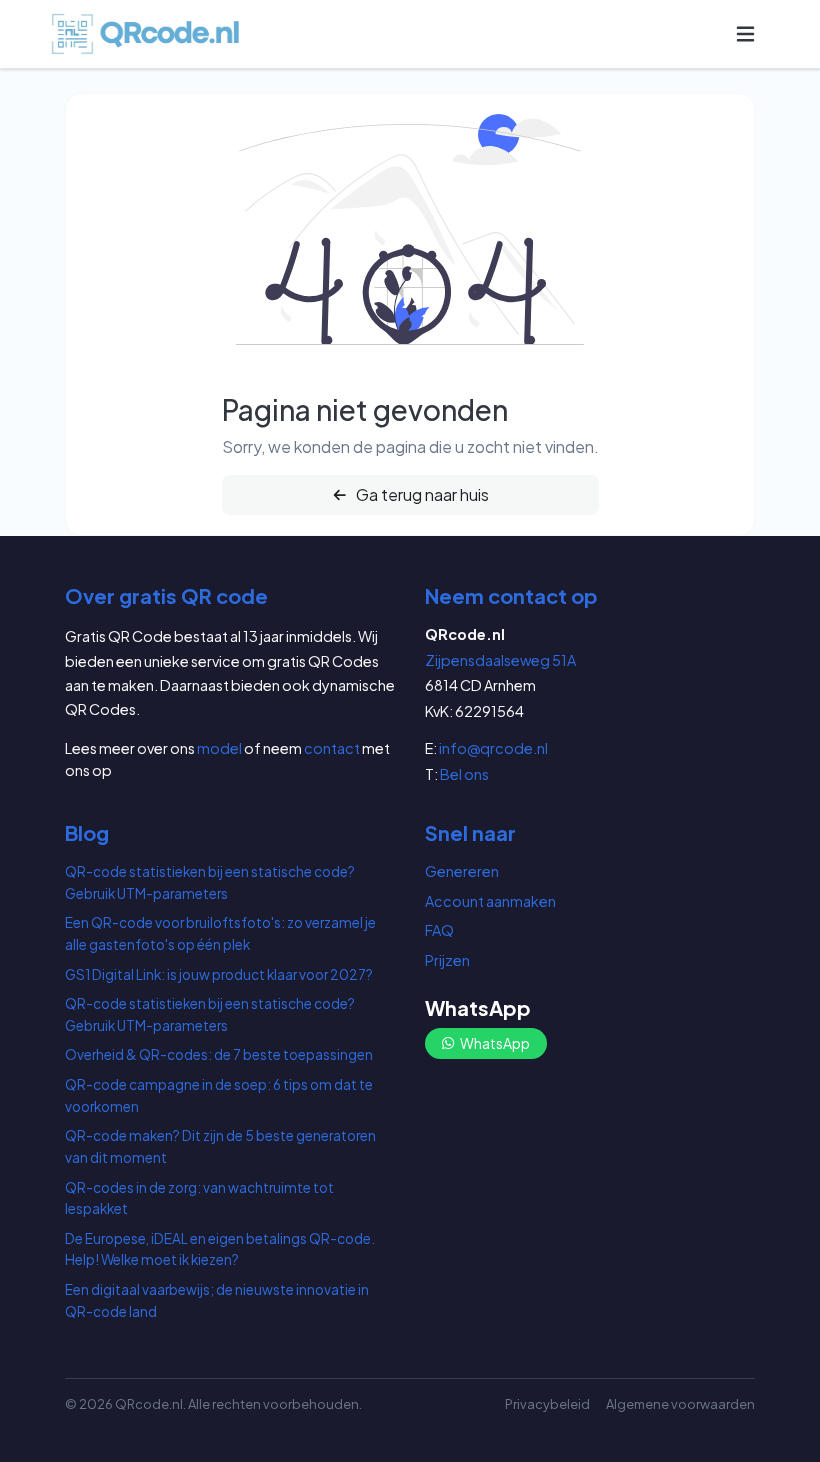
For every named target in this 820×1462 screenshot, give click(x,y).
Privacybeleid (547, 1404)
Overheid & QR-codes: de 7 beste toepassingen (219, 1054)
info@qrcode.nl (493, 748)
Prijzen (447, 960)
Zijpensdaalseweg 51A (500, 660)
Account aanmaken (490, 901)
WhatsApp (494, 1043)
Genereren (462, 871)
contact (332, 748)
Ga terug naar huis (421, 494)
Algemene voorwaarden (680, 1404)
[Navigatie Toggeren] (745, 34)
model (219, 748)
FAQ (439, 930)
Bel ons (464, 774)
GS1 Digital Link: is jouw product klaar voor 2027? (219, 974)
